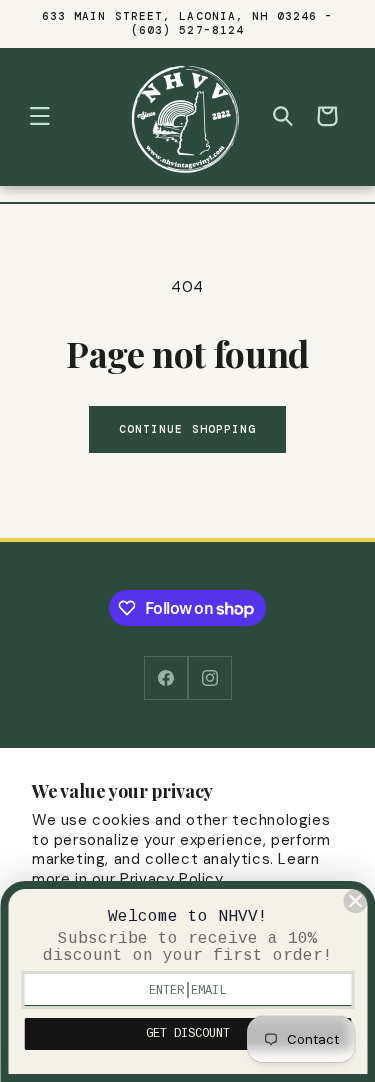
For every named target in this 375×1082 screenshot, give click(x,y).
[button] (40, 116)
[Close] (355, 901)
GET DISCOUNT (188, 1034)
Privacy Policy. (173, 879)
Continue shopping (188, 429)
